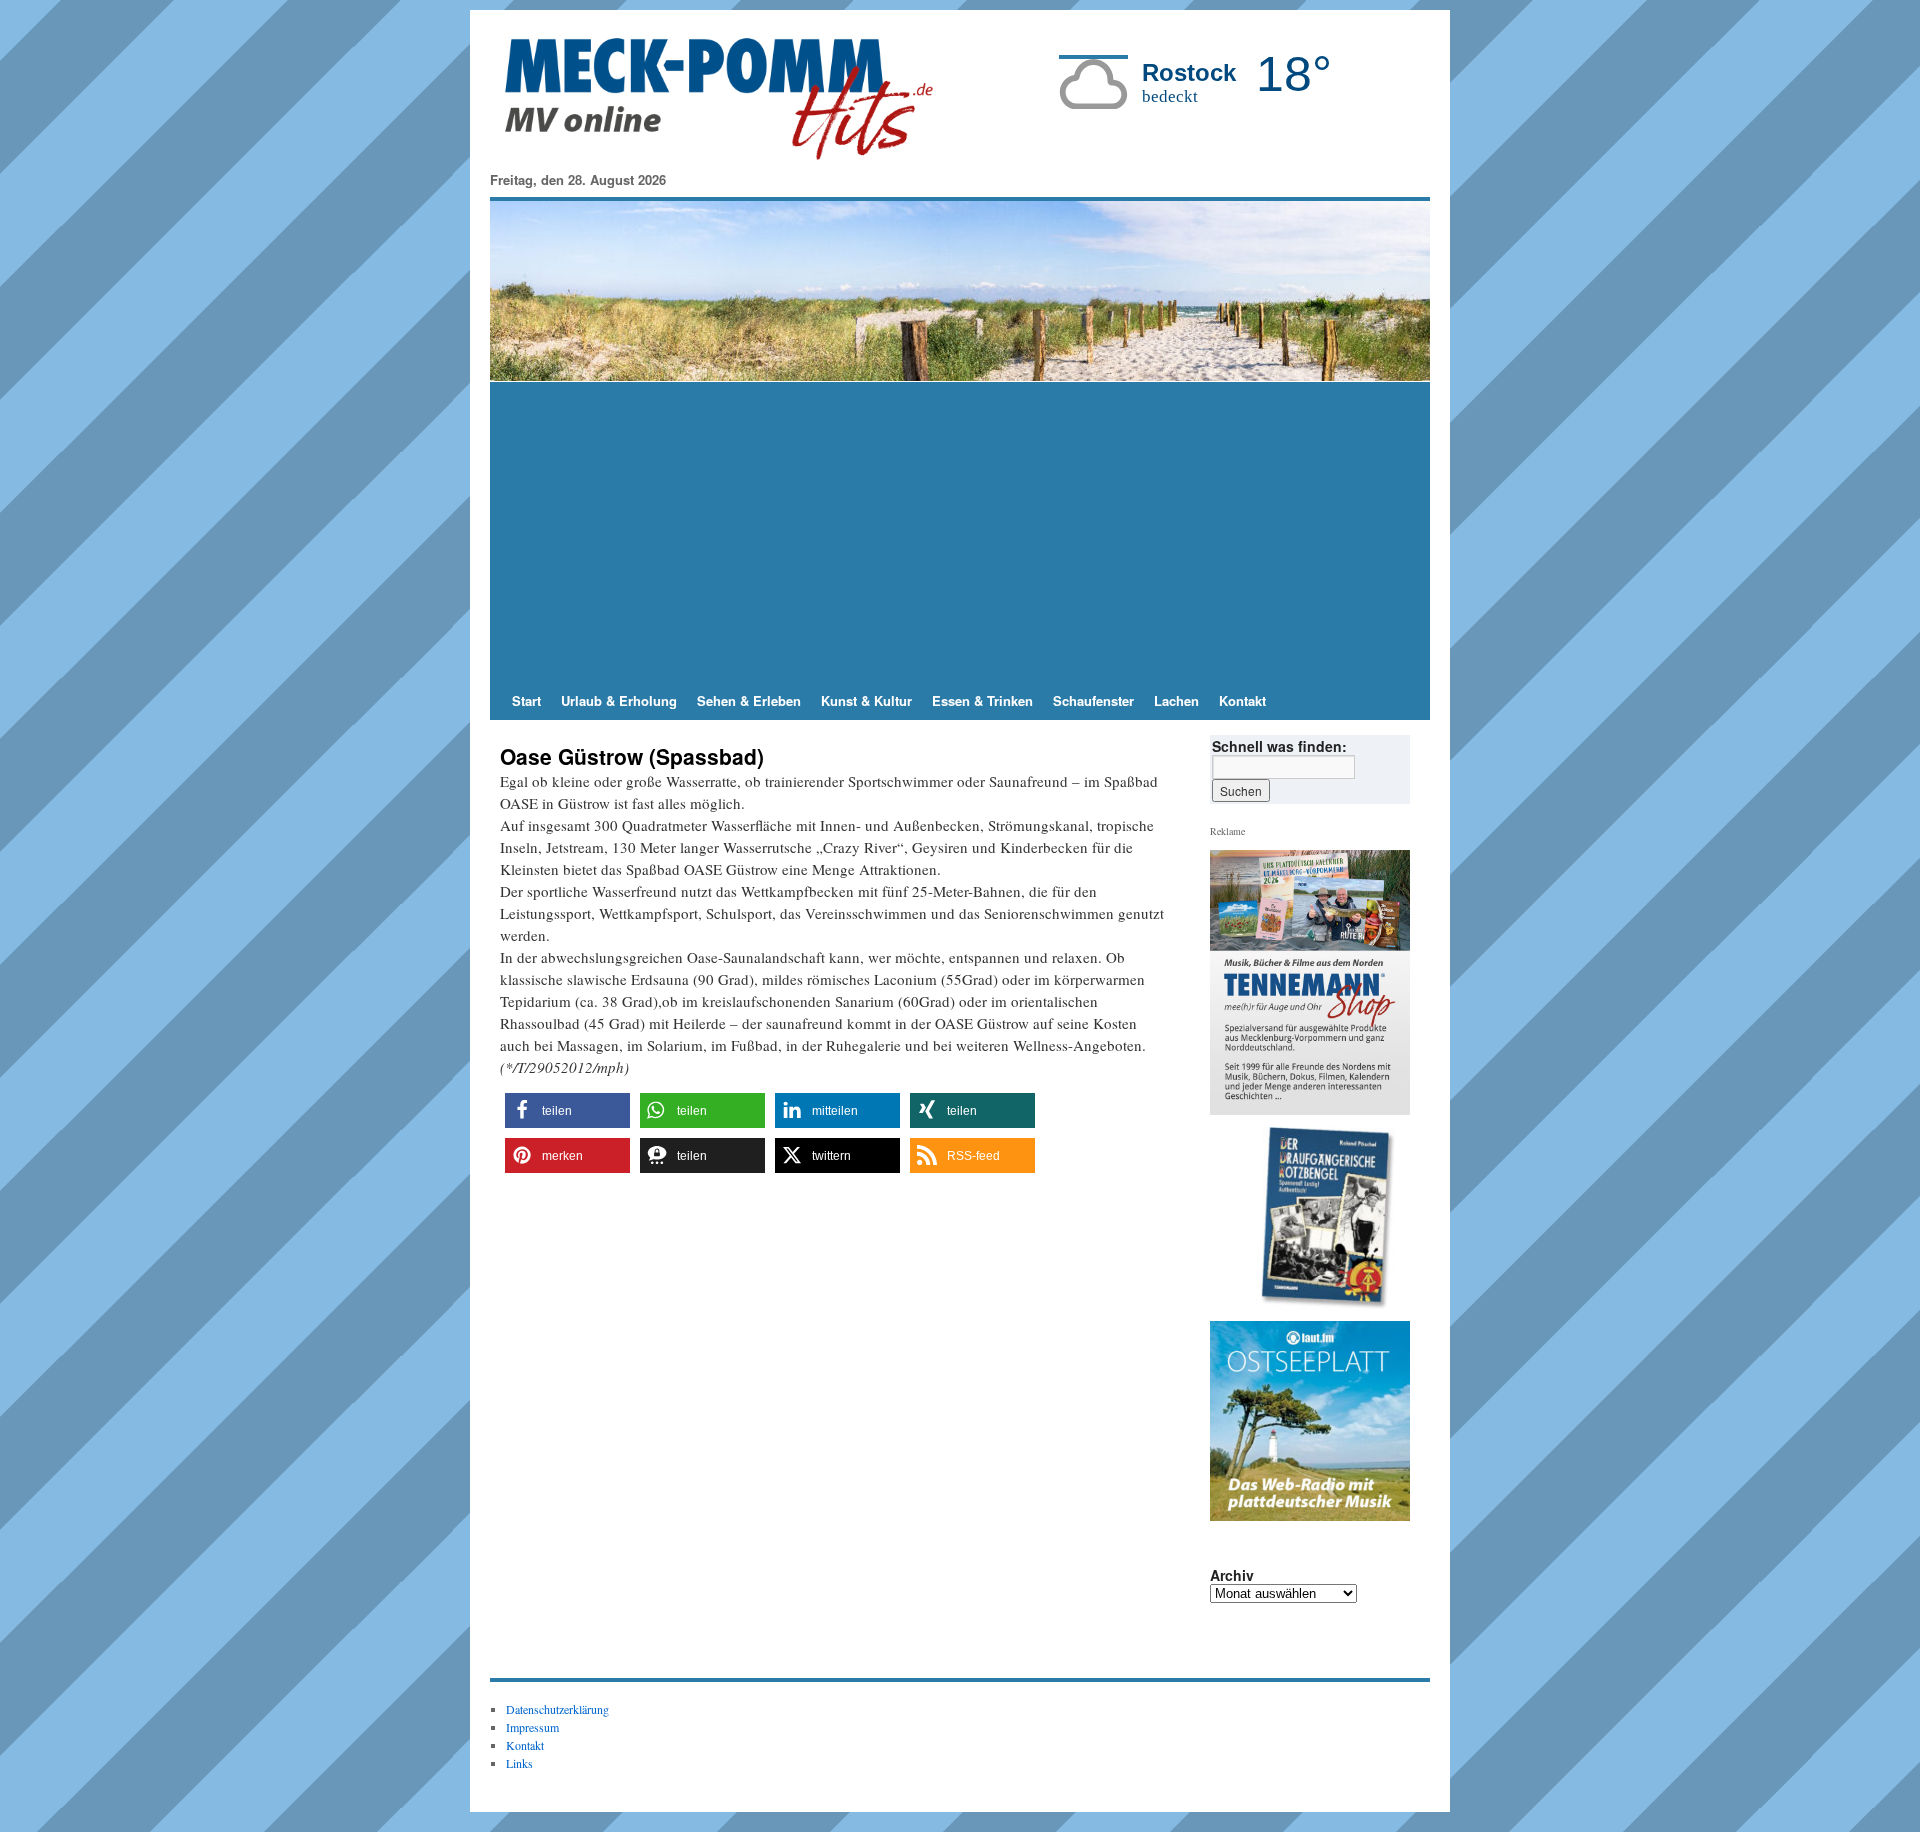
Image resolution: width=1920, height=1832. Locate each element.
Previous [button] (1233, 1219)
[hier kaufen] (1318, 1219)
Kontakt (1242, 700)
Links (519, 1763)
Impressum (532, 1727)
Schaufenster (1093, 700)
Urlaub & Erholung (619, 700)
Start (526, 700)
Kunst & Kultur (866, 700)
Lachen (1176, 700)
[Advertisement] (960, 532)
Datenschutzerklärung (557, 1709)
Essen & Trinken (982, 700)
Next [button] (1387, 1219)
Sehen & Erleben (749, 700)
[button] (567, 1110)
